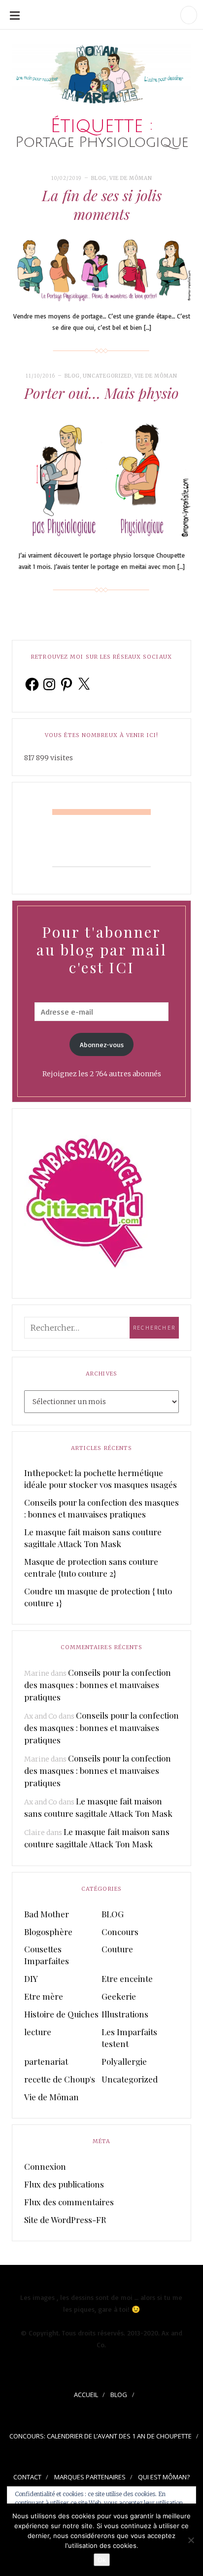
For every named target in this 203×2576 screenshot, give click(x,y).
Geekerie (119, 1996)
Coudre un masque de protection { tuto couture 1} (98, 1597)
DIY (31, 1978)
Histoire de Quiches (61, 2014)
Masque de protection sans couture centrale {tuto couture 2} (91, 1567)
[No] (191, 2540)
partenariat (46, 2061)
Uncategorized (107, 376)
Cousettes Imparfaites (47, 1955)
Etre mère (44, 1996)
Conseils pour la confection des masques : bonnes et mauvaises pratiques (101, 1508)
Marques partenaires (90, 2477)
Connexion (45, 2166)
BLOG (99, 178)
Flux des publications (64, 2184)
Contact (27, 2477)
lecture (38, 2032)
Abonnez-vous (102, 1044)
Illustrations (125, 2014)
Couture (117, 1949)
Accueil (86, 2395)
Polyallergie (124, 2061)
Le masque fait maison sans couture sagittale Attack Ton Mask (93, 1538)
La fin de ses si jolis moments (102, 205)
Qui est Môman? (164, 2477)
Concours (120, 1932)
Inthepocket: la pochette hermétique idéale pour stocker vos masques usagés (101, 1479)
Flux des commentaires (69, 2202)
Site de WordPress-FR (65, 2220)
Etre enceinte (127, 1978)
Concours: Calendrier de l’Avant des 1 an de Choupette (101, 2436)
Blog (119, 2395)
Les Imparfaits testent (129, 2038)
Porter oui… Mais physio (101, 393)
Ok (102, 2560)
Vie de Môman (131, 178)
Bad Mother (47, 1914)
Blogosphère (48, 1932)
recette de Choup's (60, 2079)
